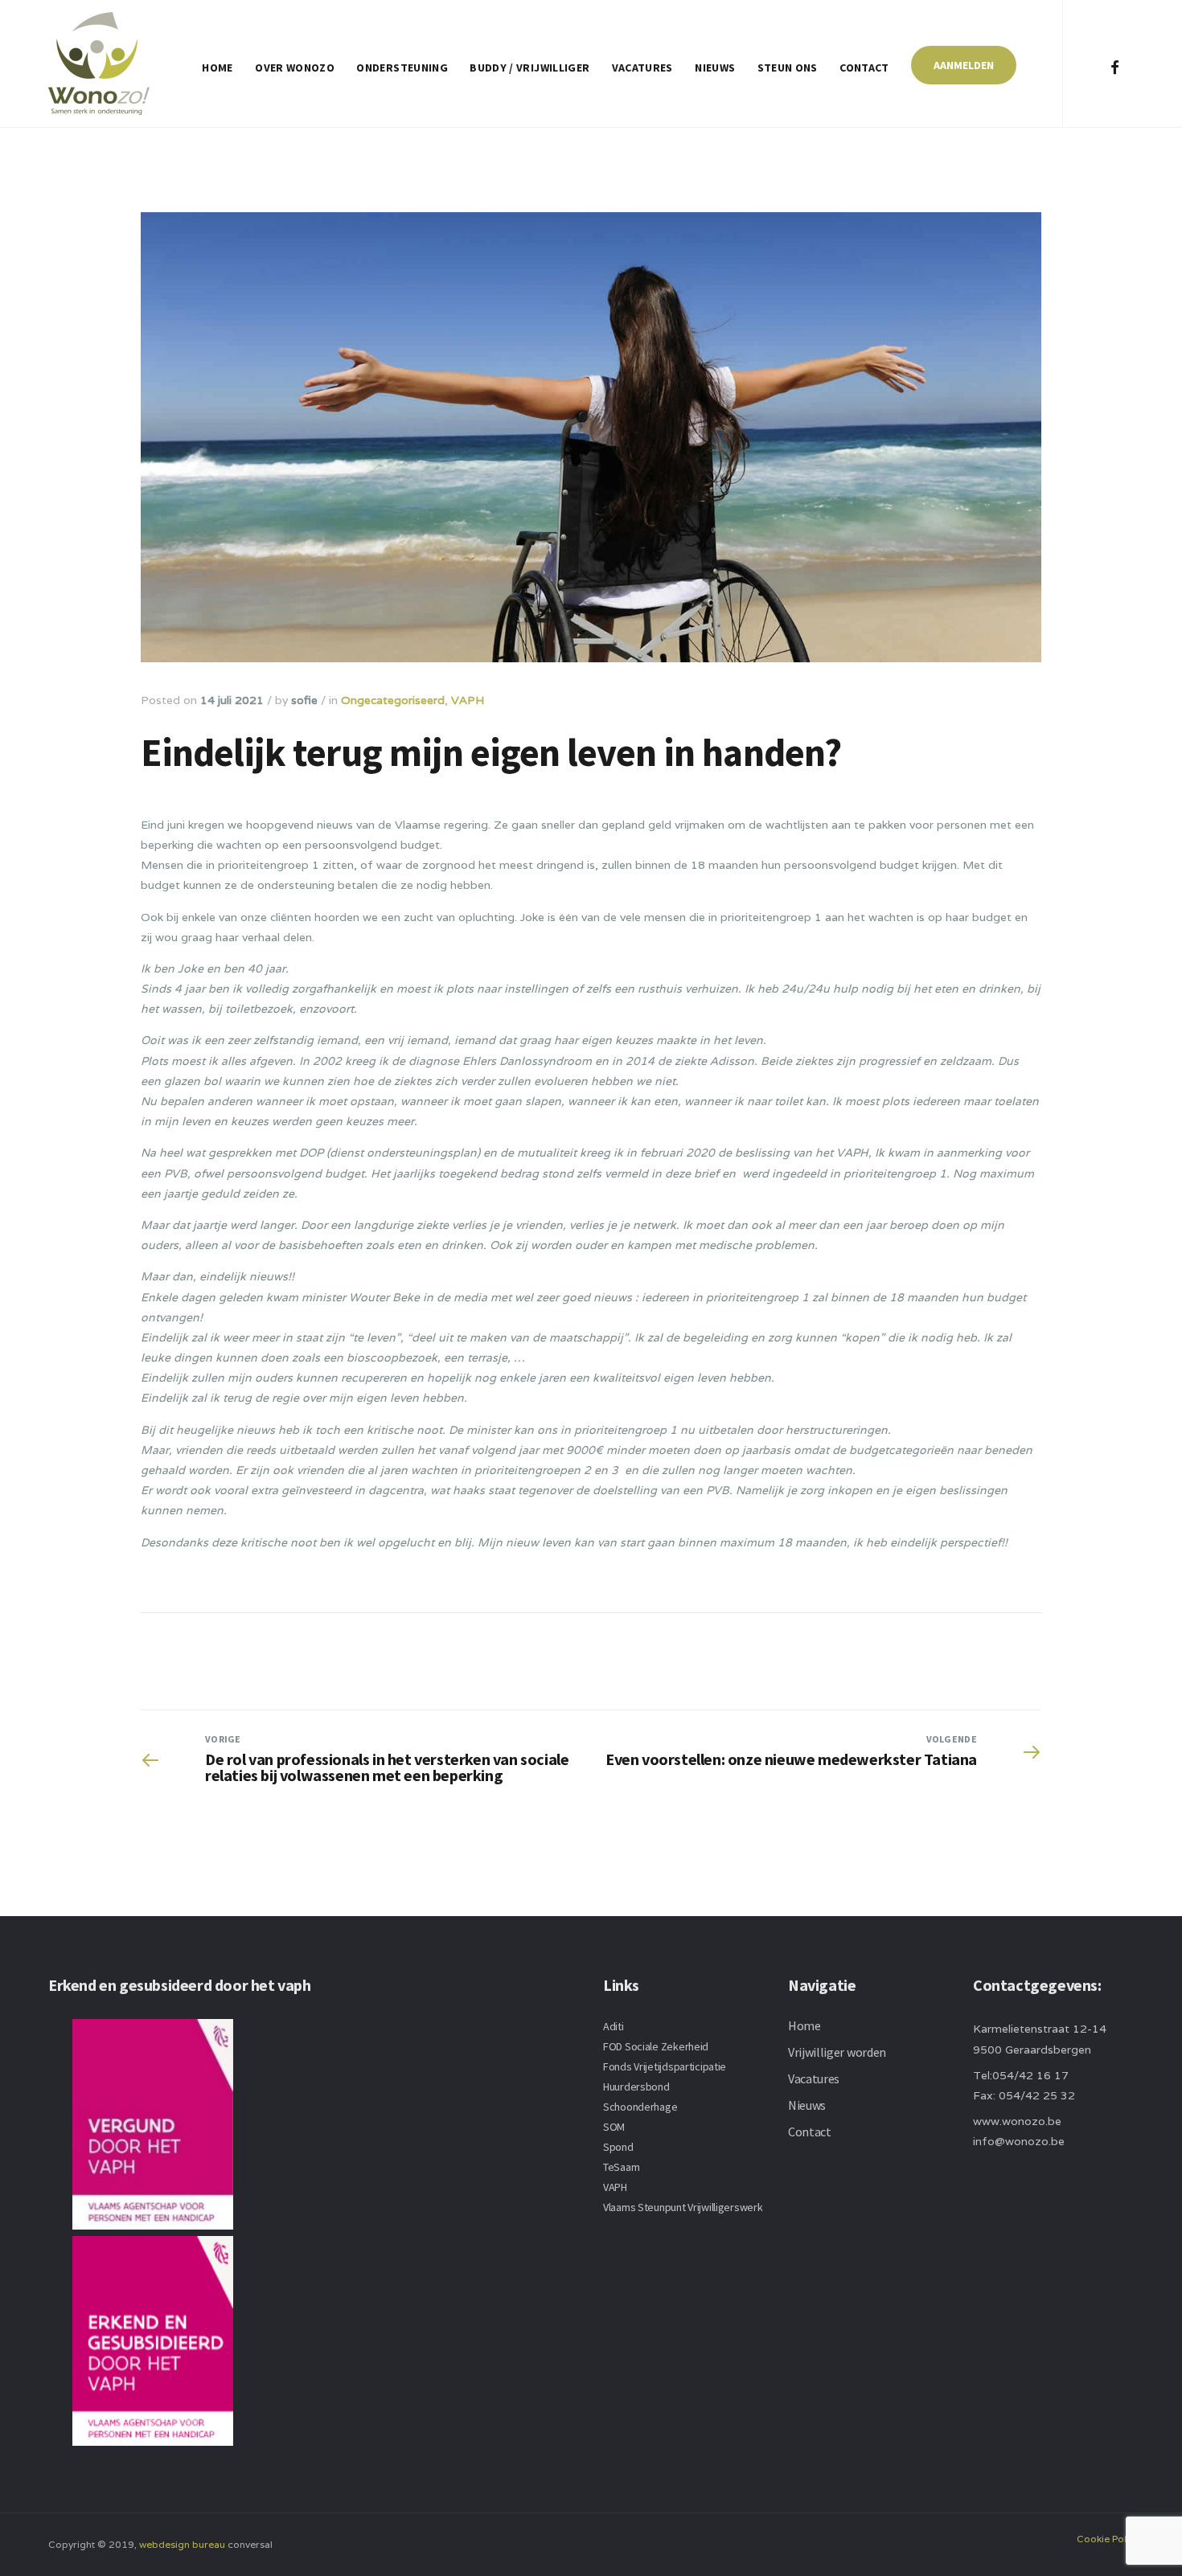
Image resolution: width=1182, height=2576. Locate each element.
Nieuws (715, 68)
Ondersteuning (402, 68)
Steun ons (788, 68)
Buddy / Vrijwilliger (529, 68)
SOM (614, 2127)
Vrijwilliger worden (837, 2052)
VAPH (468, 700)
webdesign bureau (182, 2544)
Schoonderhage (640, 2107)
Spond (618, 2147)
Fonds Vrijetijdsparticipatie (665, 2066)
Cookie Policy (1108, 2539)
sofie (304, 700)
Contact (864, 68)
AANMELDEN (964, 65)
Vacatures (642, 68)
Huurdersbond (636, 2087)
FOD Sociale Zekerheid (656, 2046)
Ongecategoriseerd (393, 700)
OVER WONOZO (295, 68)
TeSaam (621, 2167)
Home (217, 68)
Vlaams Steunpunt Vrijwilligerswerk (683, 2207)
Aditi (614, 2026)
